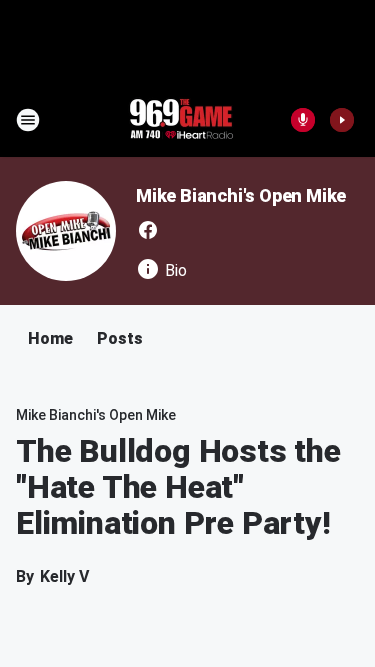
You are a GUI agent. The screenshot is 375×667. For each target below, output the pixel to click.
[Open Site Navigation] (28, 120)
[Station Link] (181, 120)
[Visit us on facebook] (148, 230)
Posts (120, 338)
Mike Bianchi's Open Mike (241, 195)
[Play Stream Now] (342, 120)
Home (50, 338)
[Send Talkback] (303, 120)
